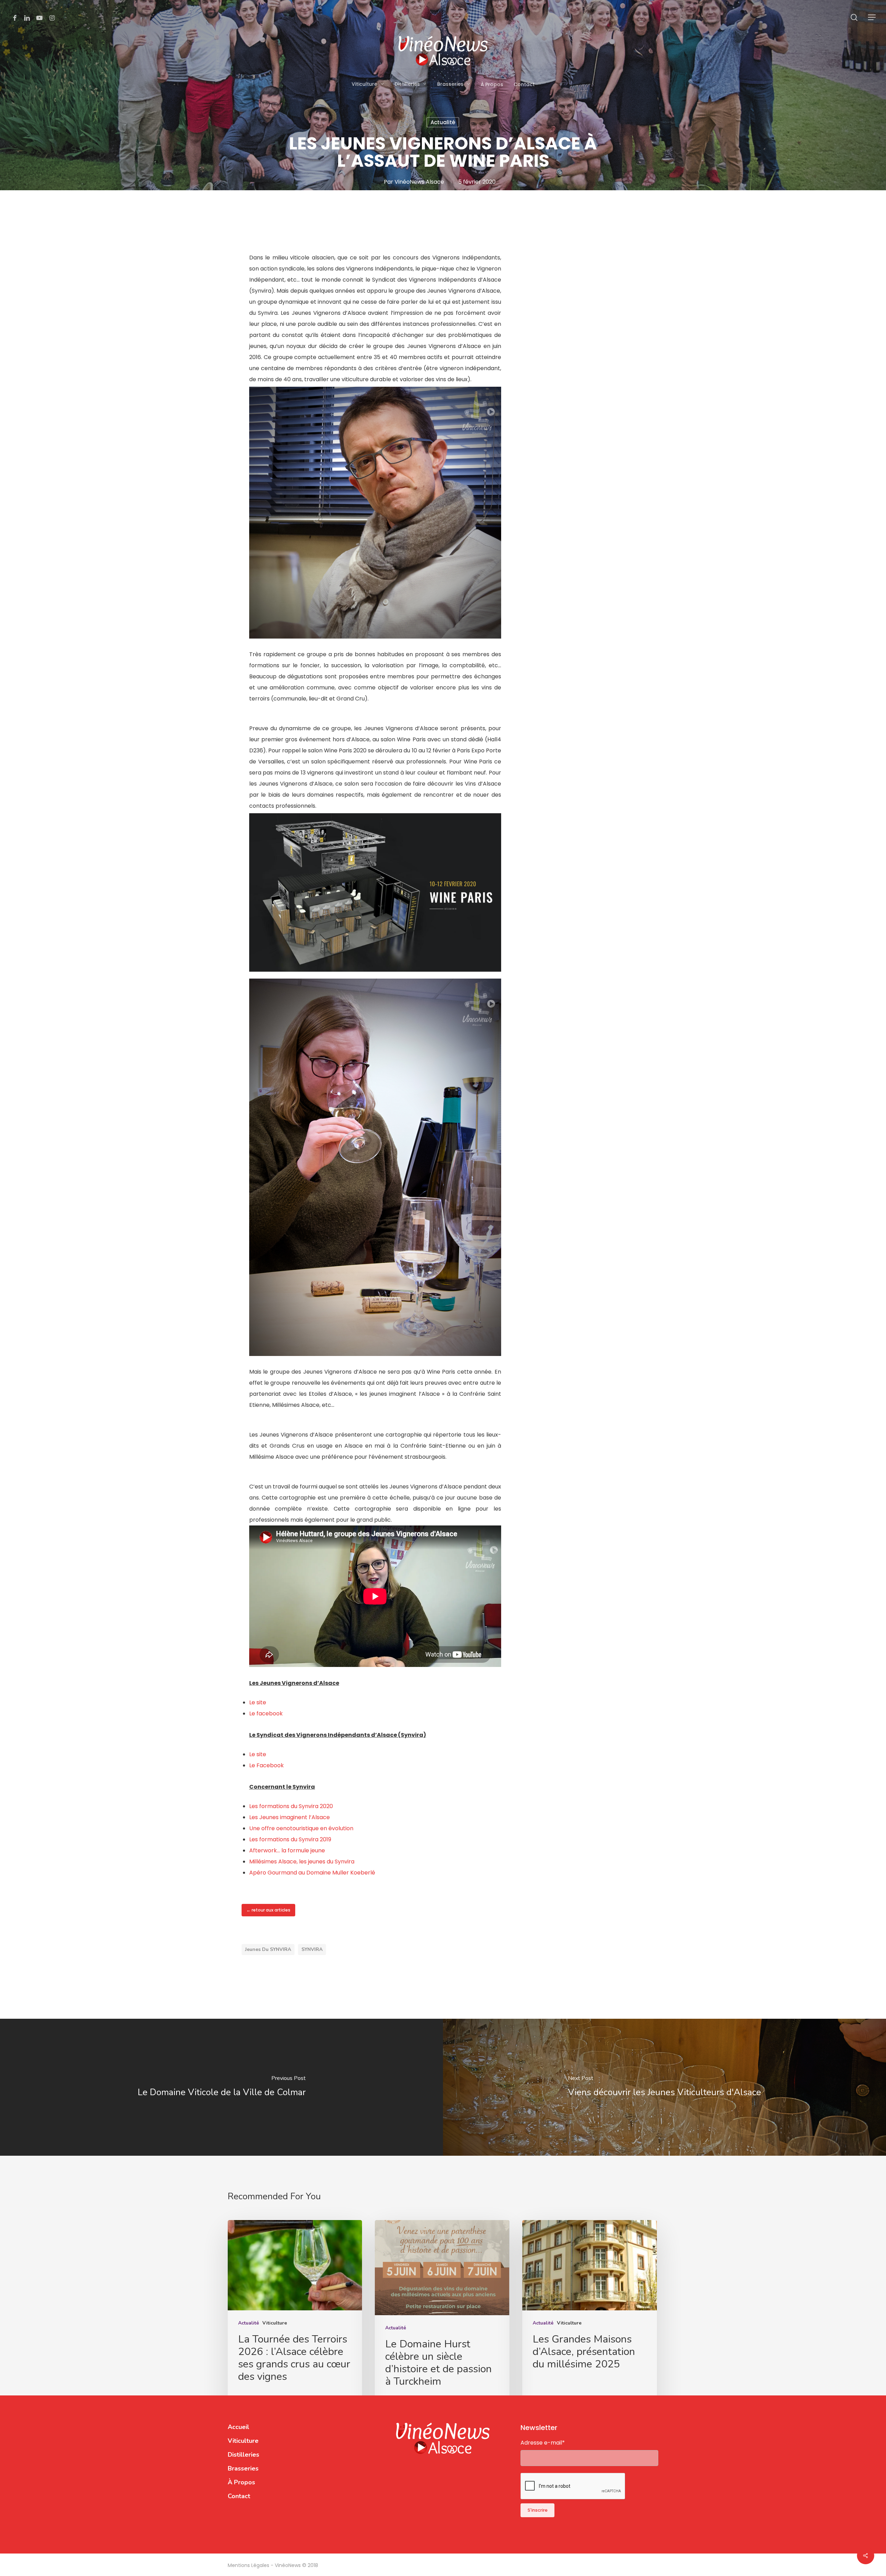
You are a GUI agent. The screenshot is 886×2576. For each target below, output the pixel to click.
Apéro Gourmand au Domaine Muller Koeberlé (312, 1873)
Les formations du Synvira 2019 (290, 1839)
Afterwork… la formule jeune (287, 1850)
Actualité (443, 122)
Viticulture (275, 2323)
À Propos (241, 2482)
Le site (258, 1702)
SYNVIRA (312, 1949)
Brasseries (243, 2468)
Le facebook (266, 1713)
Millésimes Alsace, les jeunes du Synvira (302, 1862)
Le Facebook (266, 1765)
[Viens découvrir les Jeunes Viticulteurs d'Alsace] (664, 2087)
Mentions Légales (249, 2565)
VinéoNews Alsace (419, 182)
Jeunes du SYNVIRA (268, 1949)
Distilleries (243, 2455)
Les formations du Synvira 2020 (291, 1806)
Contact (239, 2496)
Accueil (238, 2427)
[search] (854, 17)
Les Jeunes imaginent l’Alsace (290, 1817)
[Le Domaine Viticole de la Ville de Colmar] (221, 2087)
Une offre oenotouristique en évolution (301, 1828)
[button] (872, 17)
